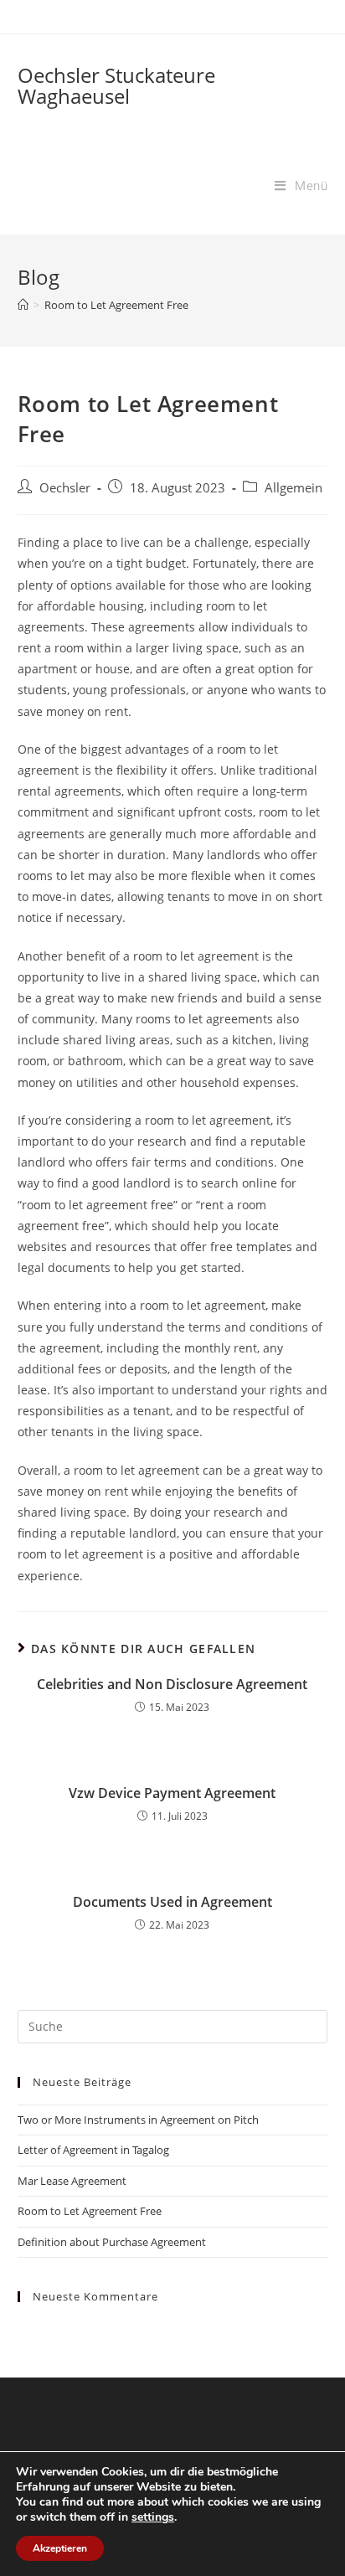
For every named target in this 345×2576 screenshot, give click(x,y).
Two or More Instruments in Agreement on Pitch (138, 2120)
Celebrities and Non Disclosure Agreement (172, 1684)
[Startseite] (23, 305)
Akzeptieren (60, 2548)
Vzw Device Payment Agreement (172, 1793)
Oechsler (65, 488)
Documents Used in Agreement (172, 1902)
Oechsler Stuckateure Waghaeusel (116, 85)
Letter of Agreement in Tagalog (93, 2150)
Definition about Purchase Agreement (112, 2242)
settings (153, 2517)
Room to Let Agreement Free (90, 2211)
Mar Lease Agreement (72, 2181)
